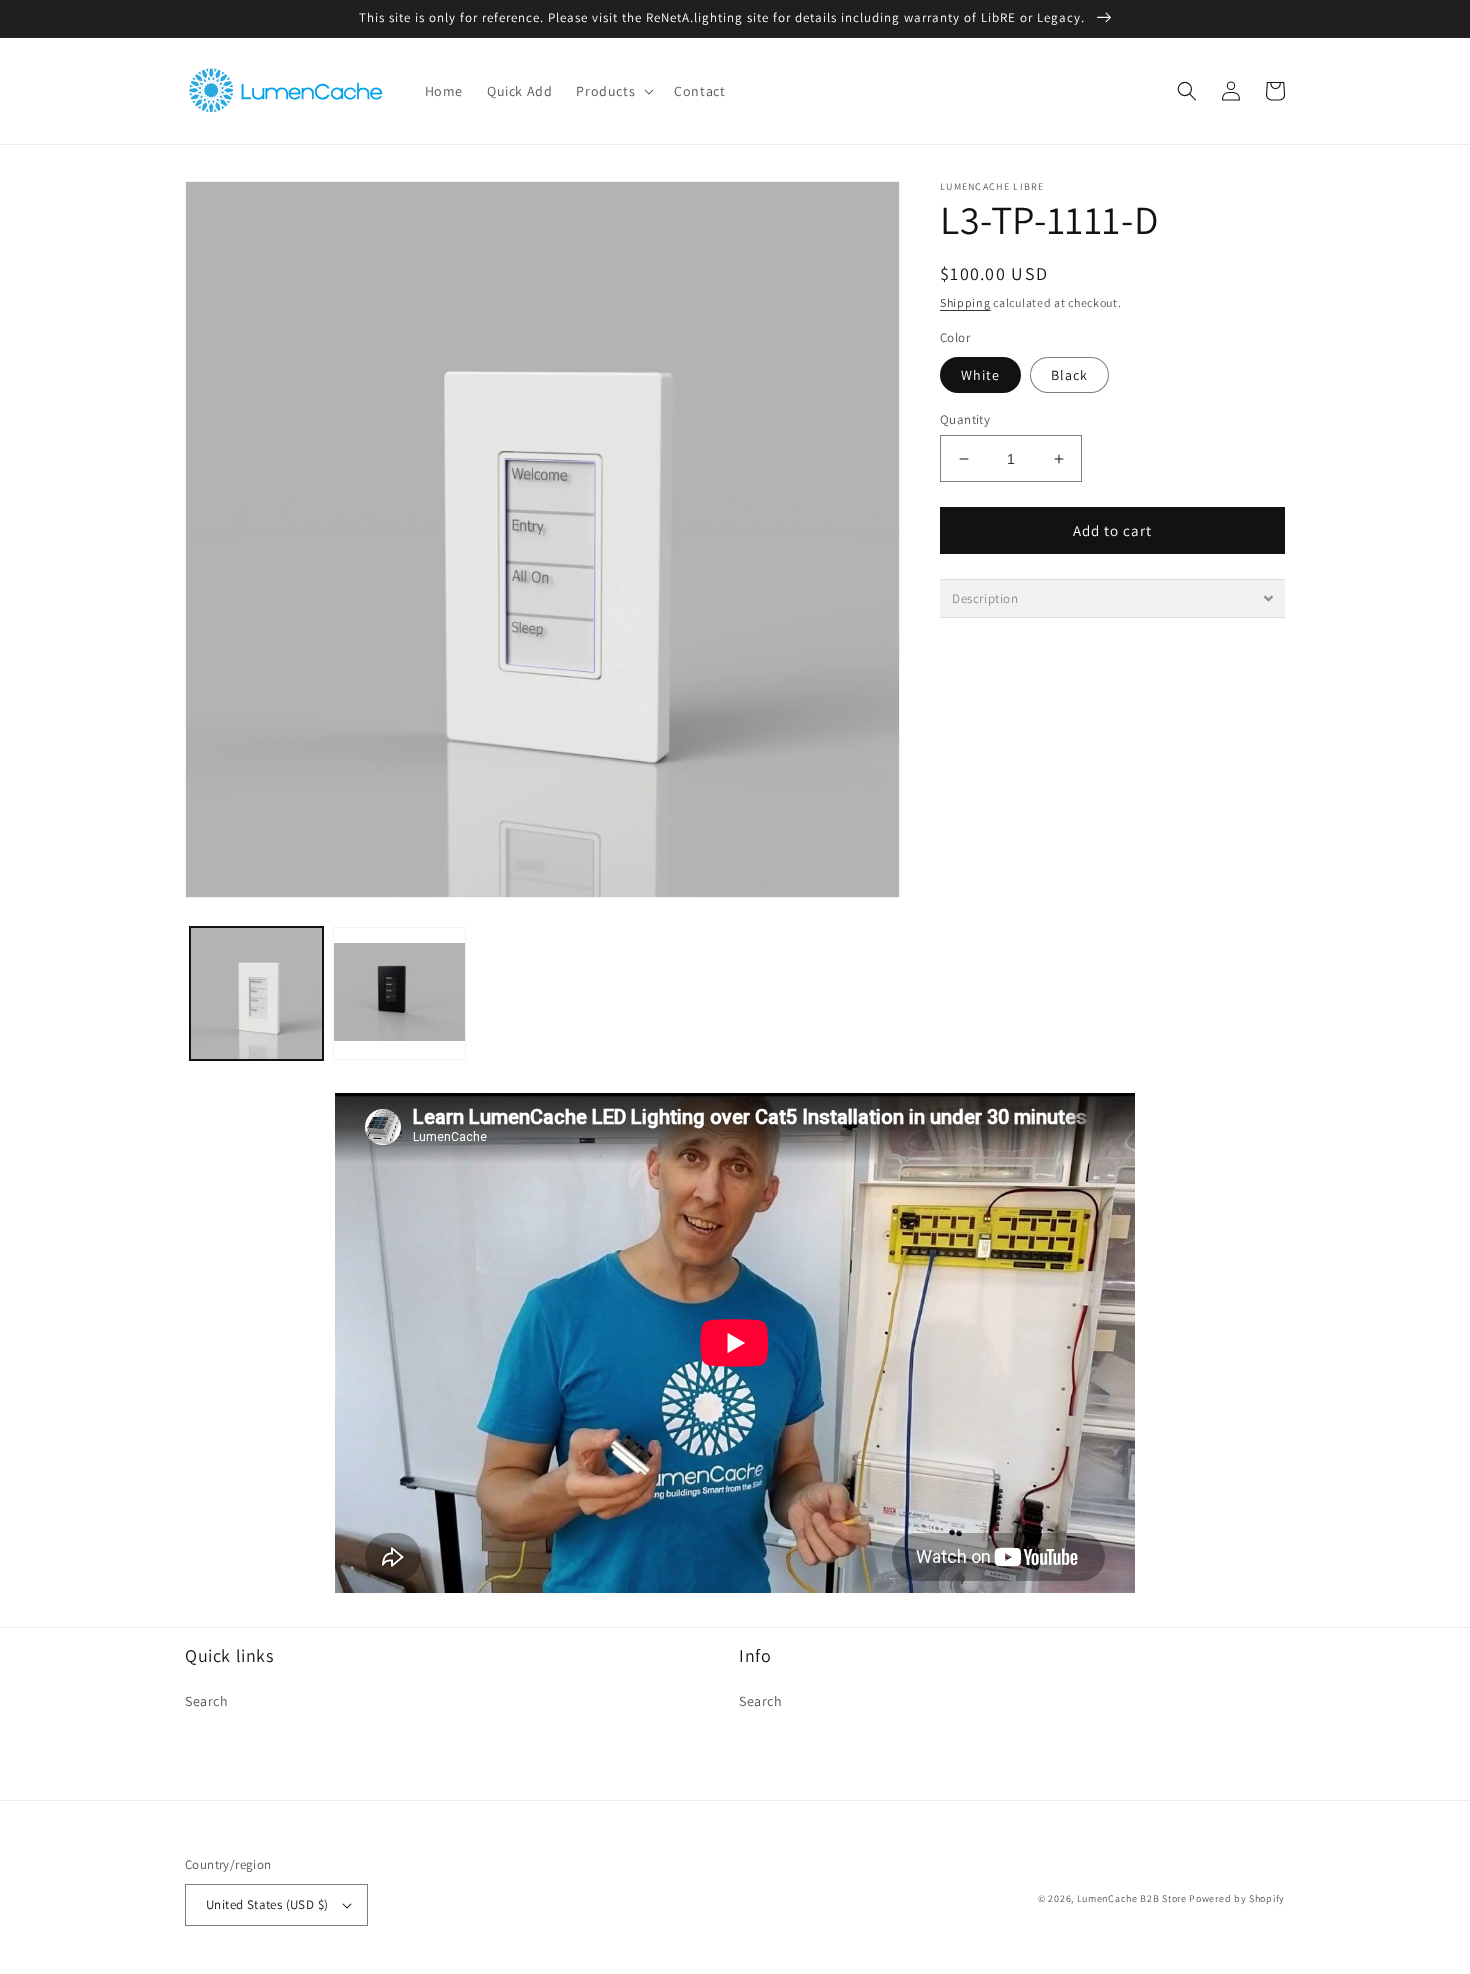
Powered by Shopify (1237, 1898)
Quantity (965, 419)
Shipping (965, 302)
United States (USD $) (267, 1904)
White (980, 375)
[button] (613, 91)
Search (207, 1701)
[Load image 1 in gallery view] (256, 993)
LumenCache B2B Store (1132, 1898)
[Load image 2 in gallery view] (399, 993)
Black (1069, 375)
